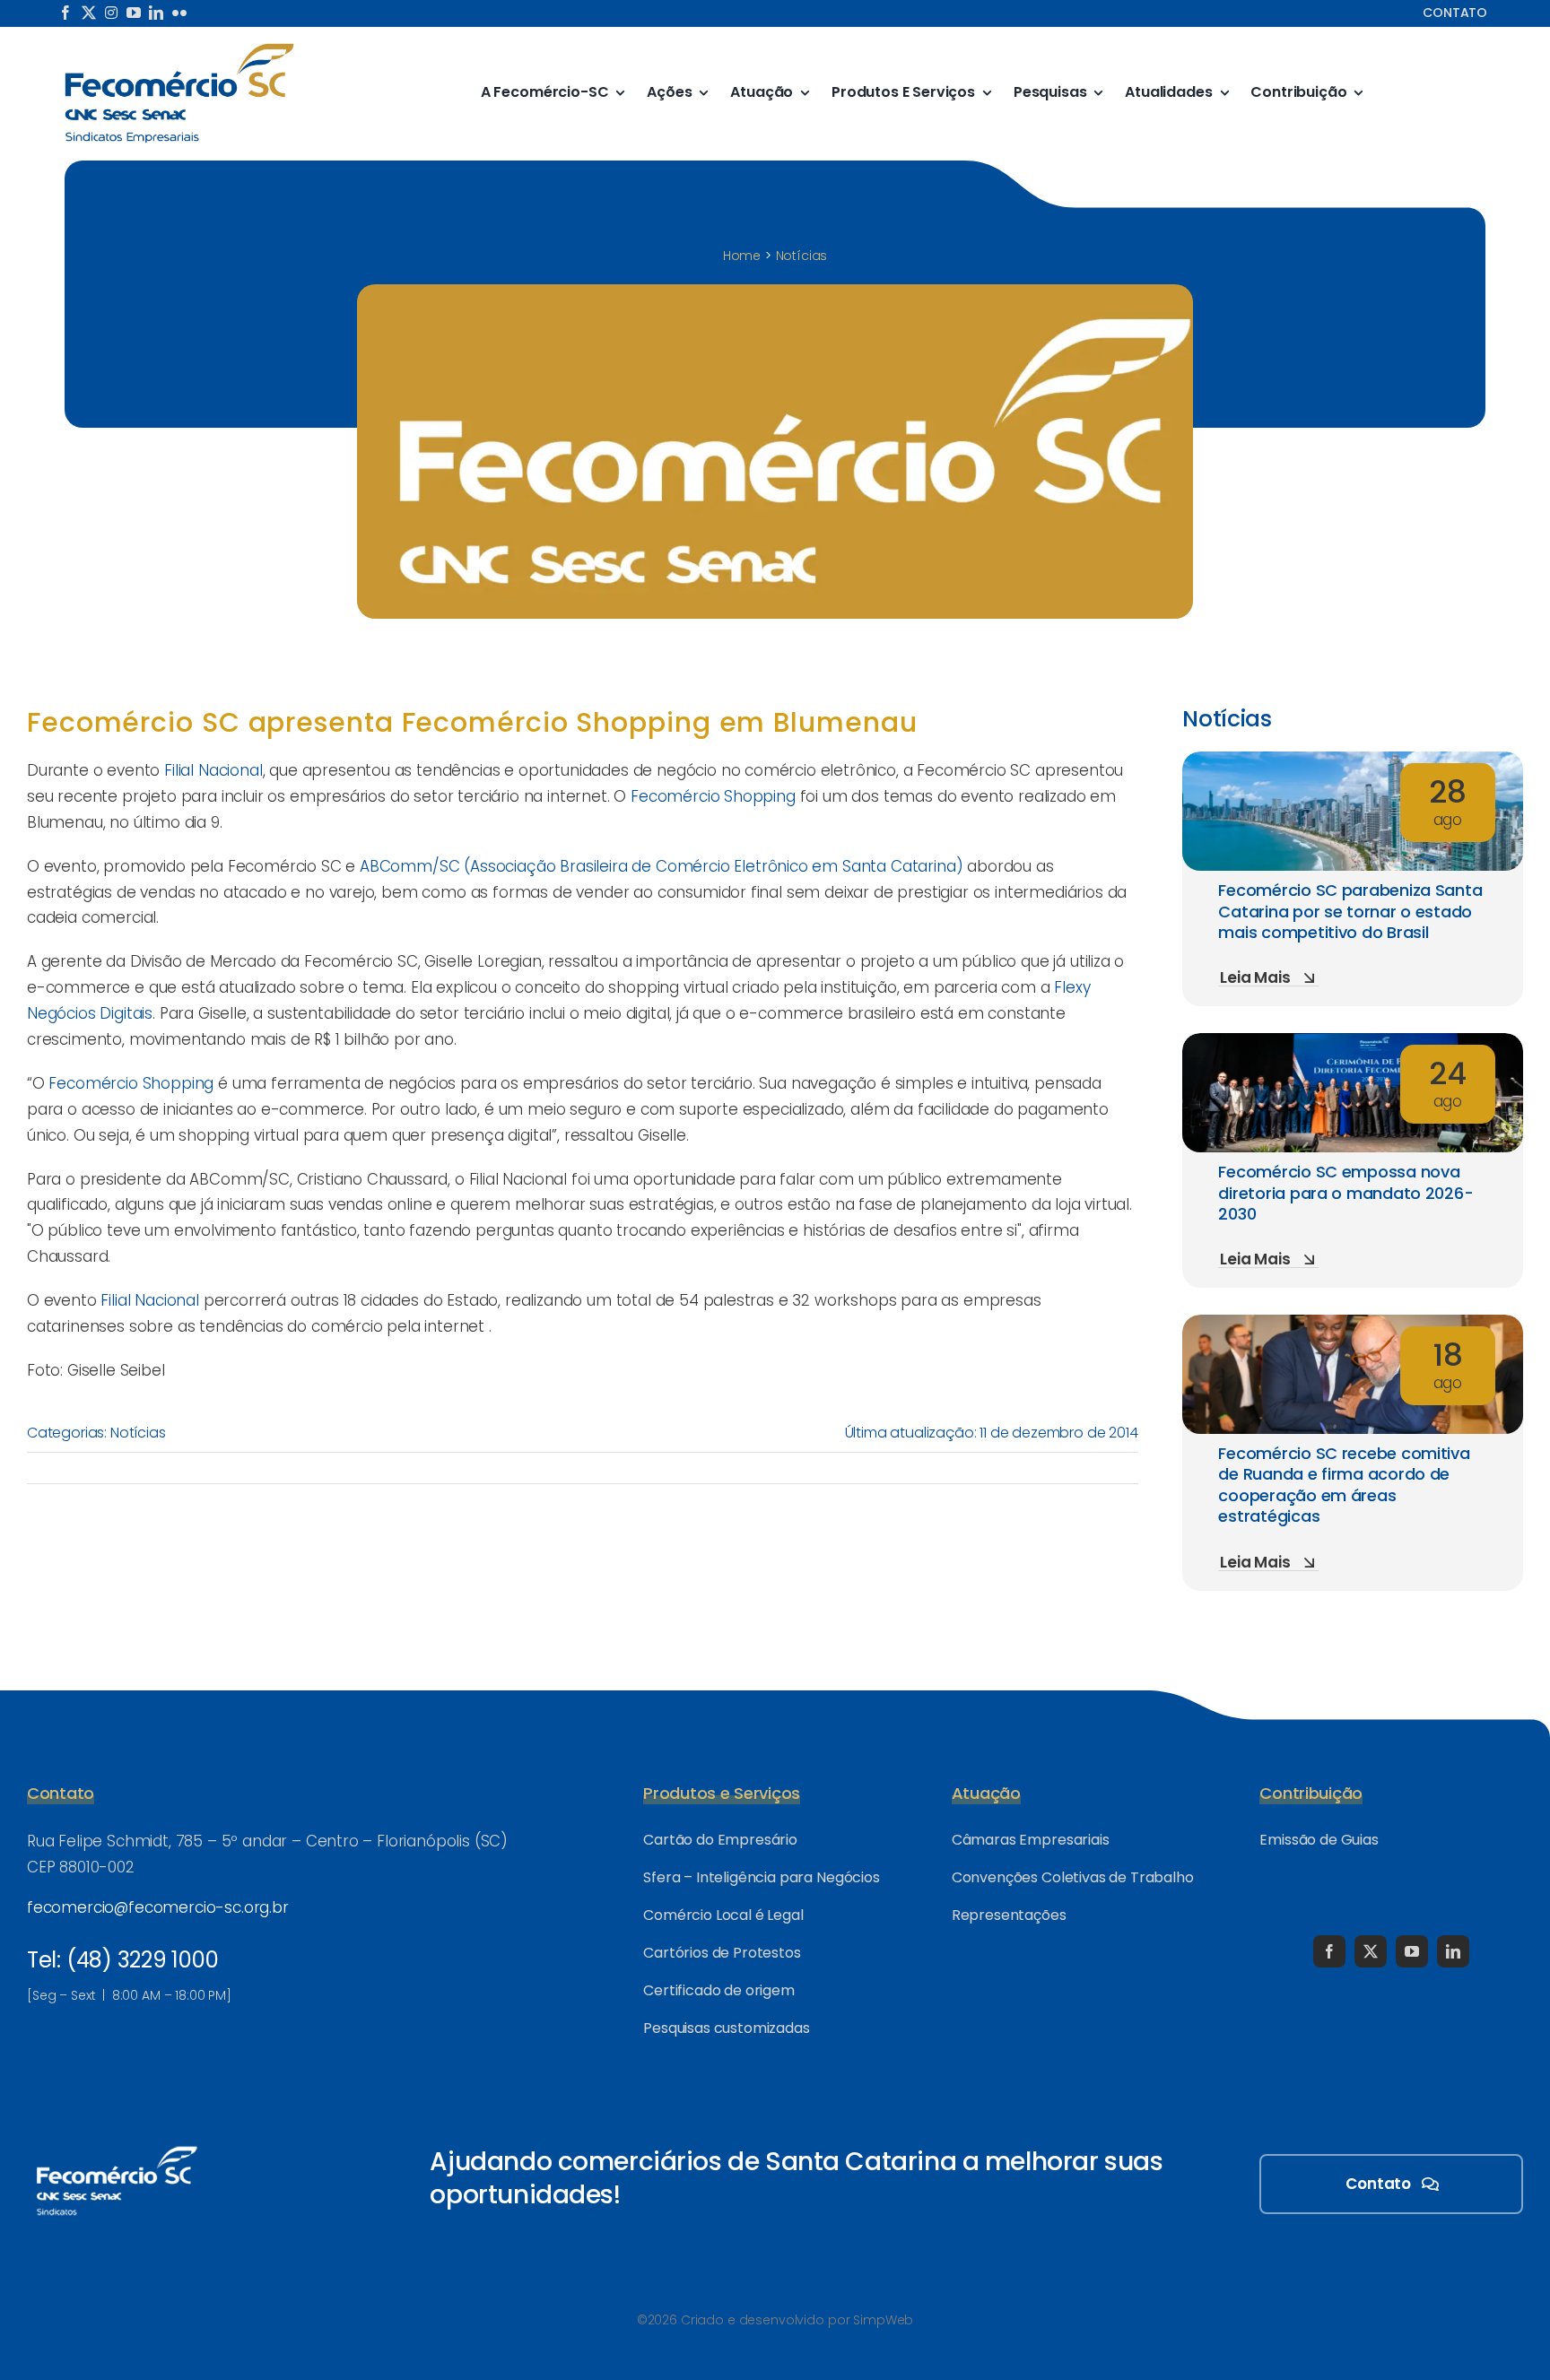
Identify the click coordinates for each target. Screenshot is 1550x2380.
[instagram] (111, 13)
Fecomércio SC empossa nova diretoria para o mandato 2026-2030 (1345, 1193)
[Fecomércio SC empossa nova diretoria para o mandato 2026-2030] (1353, 1046)
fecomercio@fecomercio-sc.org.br (158, 1907)
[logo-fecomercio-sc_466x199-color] (179, 48)
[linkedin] (156, 13)
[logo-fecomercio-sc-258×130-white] (117, 2143)
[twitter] (89, 13)
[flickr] (179, 13)
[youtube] (134, 13)
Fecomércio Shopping (715, 796)
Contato (1455, 13)
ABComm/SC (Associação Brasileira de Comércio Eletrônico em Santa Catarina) (661, 866)
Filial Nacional (213, 770)
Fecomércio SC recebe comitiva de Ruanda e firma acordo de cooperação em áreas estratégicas (1344, 1485)
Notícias (138, 1433)
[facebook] (65, 13)
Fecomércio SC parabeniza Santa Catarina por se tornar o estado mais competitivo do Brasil (1350, 911)
